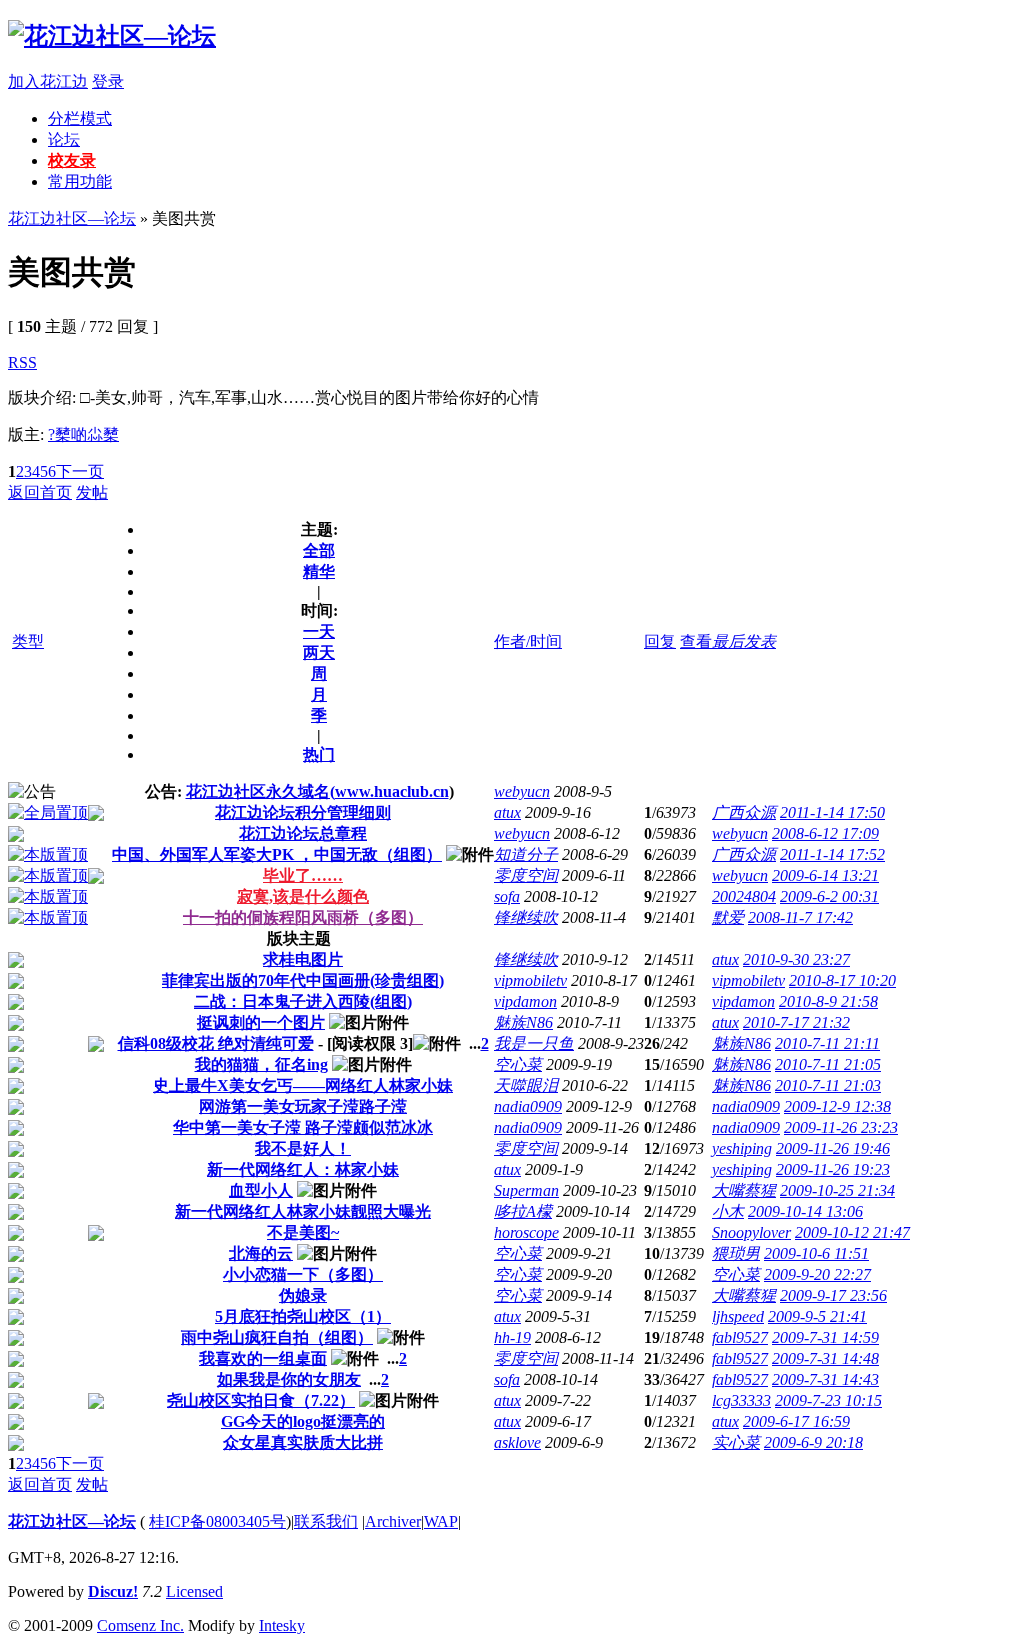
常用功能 (80, 181)
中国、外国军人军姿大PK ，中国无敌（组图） (277, 854)
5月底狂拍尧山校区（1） (303, 1316)
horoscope (526, 1232)
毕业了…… (303, 875)
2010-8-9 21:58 (828, 1001)
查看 (696, 641)
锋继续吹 (526, 917)
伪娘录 (303, 1295)
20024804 (744, 896)
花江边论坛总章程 (303, 833)
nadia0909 (528, 1106)
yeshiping (742, 1148)
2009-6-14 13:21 (825, 875)
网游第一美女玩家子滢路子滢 (303, 1106)
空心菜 (518, 1064)
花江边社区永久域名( (260, 791)
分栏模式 (80, 118)
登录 (108, 81)
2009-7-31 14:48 (825, 1358)
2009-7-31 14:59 (825, 1337)
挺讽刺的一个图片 (261, 1022)
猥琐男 (736, 1253)
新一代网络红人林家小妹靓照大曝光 (303, 1211)
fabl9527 (740, 1337)
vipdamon (525, 1001)
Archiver (393, 1521)
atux (507, 812)
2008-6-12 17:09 (825, 833)
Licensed (194, 1591)
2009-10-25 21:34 (837, 1190)
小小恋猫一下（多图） (303, 1274)
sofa (507, 896)
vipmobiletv (530, 980)
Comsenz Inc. (140, 1625)
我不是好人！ (303, 1148)
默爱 (728, 917)
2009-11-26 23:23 (841, 1127)
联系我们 (326, 1521)
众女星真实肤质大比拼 (303, 1442)
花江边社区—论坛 (72, 218)
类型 (28, 641)
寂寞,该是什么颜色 (303, 896)
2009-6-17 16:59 (796, 1421)
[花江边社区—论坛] (112, 36)
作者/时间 (528, 641)
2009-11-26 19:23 (833, 1169)
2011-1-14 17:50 (832, 812)
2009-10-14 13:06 (805, 1211)
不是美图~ (303, 1232)
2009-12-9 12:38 (837, 1106)
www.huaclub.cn (392, 791)
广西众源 (744, 812)
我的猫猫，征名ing (261, 1064)
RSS (22, 362)
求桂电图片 (303, 959)
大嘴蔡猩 (744, 1190)
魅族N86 (523, 1022)
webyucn (522, 791)
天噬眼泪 (526, 1085)
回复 (660, 641)
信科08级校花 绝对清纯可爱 (216, 1043)
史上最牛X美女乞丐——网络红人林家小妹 (303, 1085)
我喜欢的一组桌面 (263, 1358)
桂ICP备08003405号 (217, 1521)
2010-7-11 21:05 (828, 1064)
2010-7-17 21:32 (796, 1022)
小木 (728, 1211)
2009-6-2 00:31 (829, 896)
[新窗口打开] (48, 812)
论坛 (64, 139)
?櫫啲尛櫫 (83, 434)
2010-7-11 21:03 (828, 1085)
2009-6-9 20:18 (813, 1442)
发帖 (92, 492)
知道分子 (526, 854)
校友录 (72, 160)
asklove (517, 1442)
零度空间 (526, 875)
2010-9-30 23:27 (796, 959)
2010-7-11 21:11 (827, 1043)
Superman (526, 1190)
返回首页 (40, 492)
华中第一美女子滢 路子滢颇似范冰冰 (303, 1127)
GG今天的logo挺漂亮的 (303, 1421)
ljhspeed (738, 1316)
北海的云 (261, 1253)
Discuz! (113, 1591)
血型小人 (261, 1190)
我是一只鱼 (534, 1043)
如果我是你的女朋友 (289, 1379)
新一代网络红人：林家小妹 (303, 1169)
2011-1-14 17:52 (832, 854)
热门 (319, 754)
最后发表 (744, 641)
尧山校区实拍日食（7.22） (261, 1400)
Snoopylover (751, 1232)
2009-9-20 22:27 (817, 1274)
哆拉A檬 (523, 1211)
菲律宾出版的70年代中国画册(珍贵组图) (303, 980)
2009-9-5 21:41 (817, 1316)
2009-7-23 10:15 (828, 1400)
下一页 (80, 471)
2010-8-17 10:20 (842, 980)
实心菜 (736, 1442)
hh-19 (512, 1337)
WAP (441, 1521)
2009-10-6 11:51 (816, 1253)
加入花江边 (48, 81)
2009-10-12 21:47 (852, 1232)
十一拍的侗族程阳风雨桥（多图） (303, 917)
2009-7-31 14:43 (825, 1379)
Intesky (282, 1625)
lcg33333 (741, 1400)
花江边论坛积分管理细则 (303, 812)
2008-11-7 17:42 (800, 917)
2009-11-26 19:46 (833, 1148)
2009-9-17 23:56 (833, 1295)
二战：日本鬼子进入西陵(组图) (303, 1001)
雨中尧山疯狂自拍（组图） (277, 1337)
